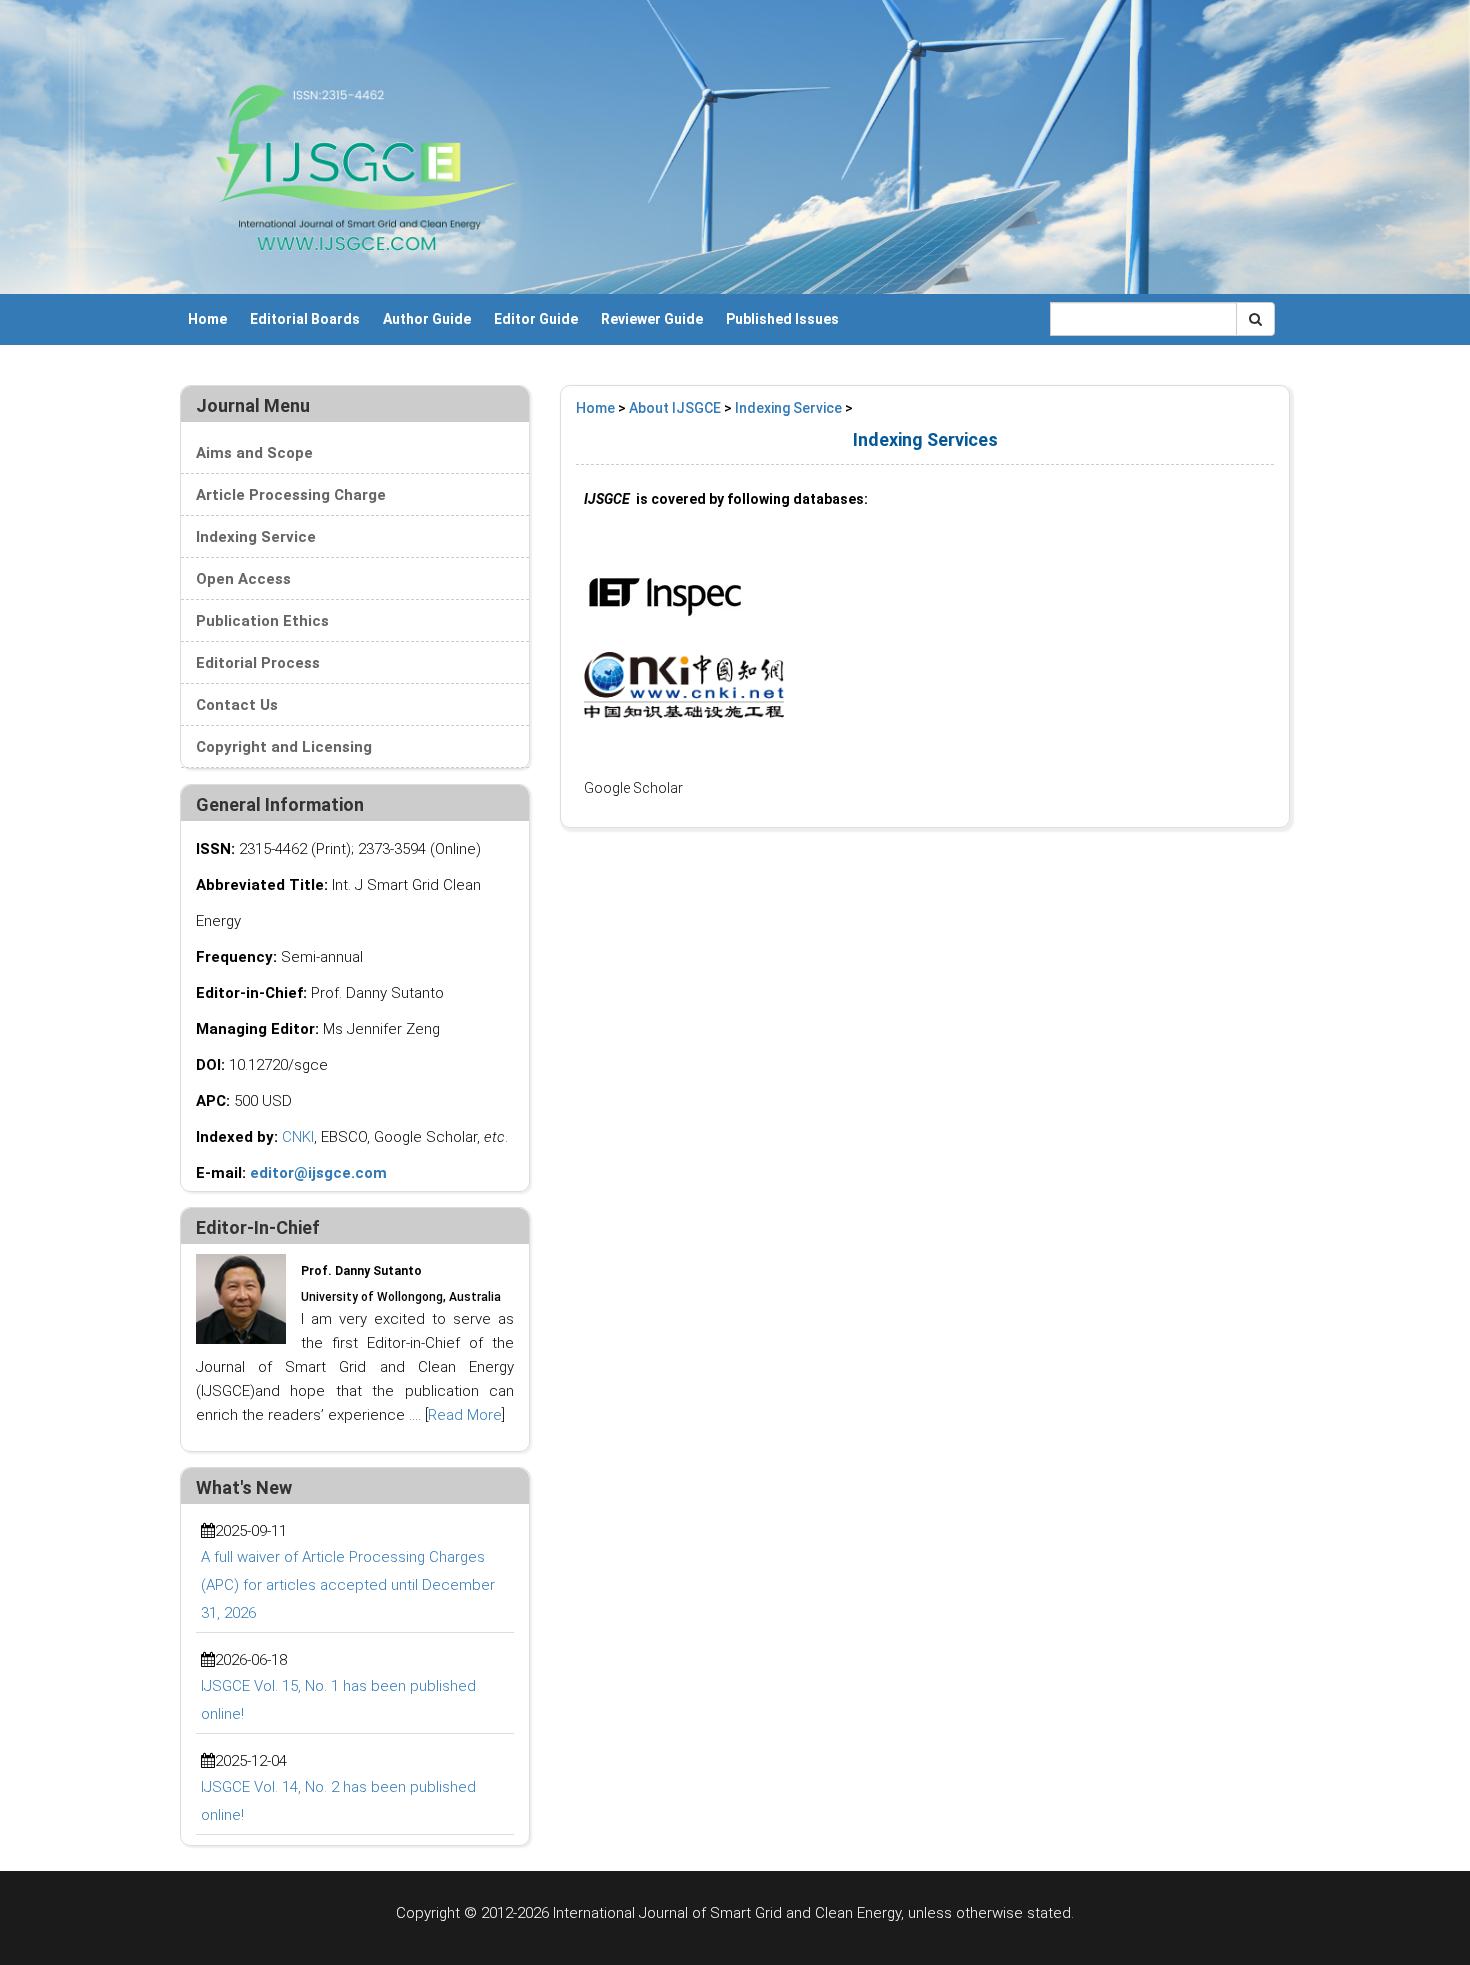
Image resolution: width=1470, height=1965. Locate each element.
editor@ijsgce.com (318, 1173)
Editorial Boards (305, 319)
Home (207, 319)
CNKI (298, 1137)
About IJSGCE (675, 408)
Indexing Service (788, 408)
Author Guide (427, 319)
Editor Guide (536, 319)
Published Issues (782, 319)
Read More (465, 1415)
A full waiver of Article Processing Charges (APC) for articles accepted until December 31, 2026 (348, 1585)
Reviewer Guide (652, 319)
